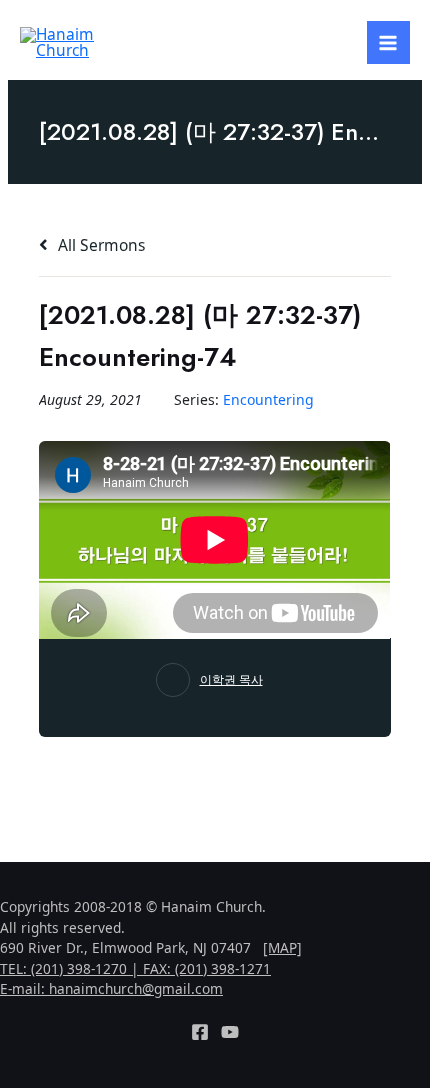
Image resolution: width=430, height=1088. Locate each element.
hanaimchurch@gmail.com (136, 988)
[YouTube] (230, 1032)
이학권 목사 (231, 679)
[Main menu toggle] (388, 42)
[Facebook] (200, 1032)
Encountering (268, 399)
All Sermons (99, 245)
